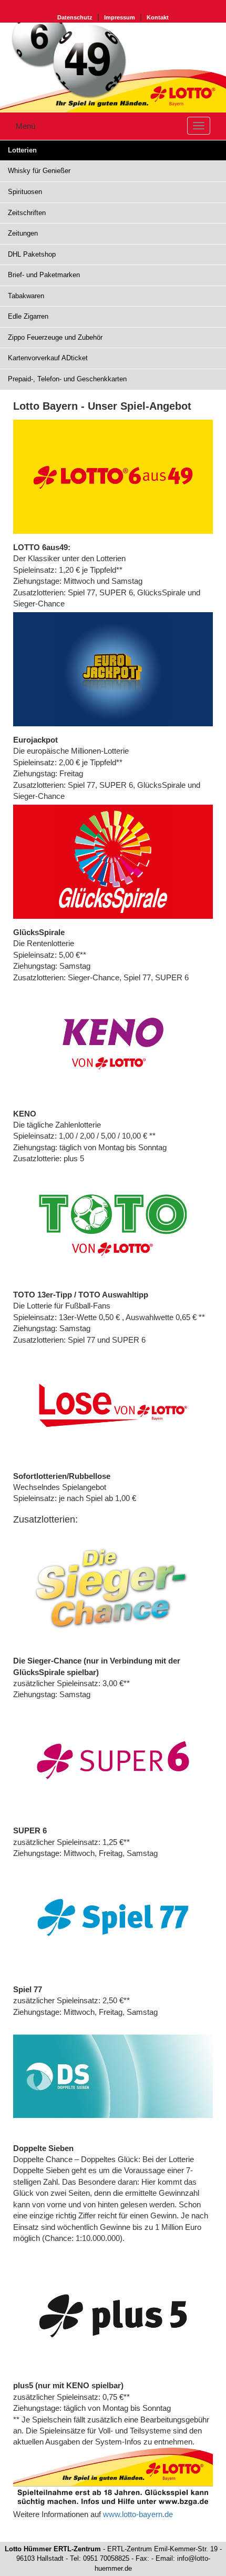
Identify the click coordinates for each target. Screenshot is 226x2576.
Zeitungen (23, 233)
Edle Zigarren (28, 316)
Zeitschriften (27, 213)
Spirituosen (25, 192)
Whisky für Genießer (39, 171)
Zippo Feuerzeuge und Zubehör (55, 337)
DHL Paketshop (32, 254)
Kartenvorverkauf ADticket (48, 358)
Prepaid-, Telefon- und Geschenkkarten (67, 379)
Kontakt (158, 17)
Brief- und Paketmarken (44, 275)
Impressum (120, 17)
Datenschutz (75, 17)
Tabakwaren (26, 296)
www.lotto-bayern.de (138, 2514)
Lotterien (22, 150)
